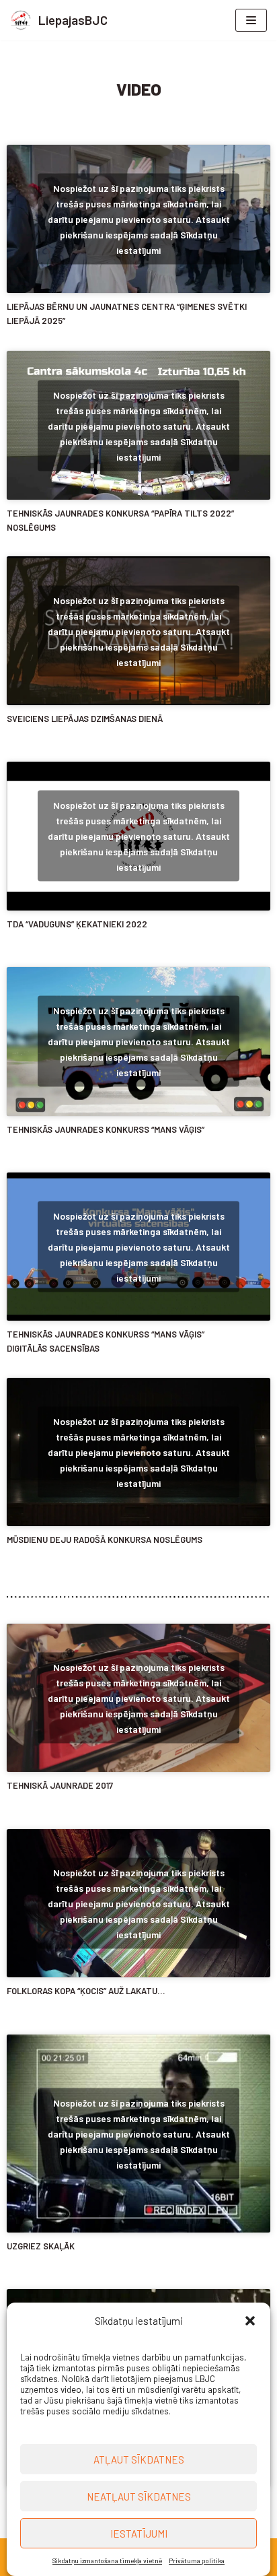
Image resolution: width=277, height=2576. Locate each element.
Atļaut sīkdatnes (139, 2459)
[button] (250, 2321)
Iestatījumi (139, 2534)
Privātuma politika (197, 2561)
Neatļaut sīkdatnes (139, 2497)
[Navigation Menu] (251, 20)
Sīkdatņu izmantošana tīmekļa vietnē (107, 2561)
